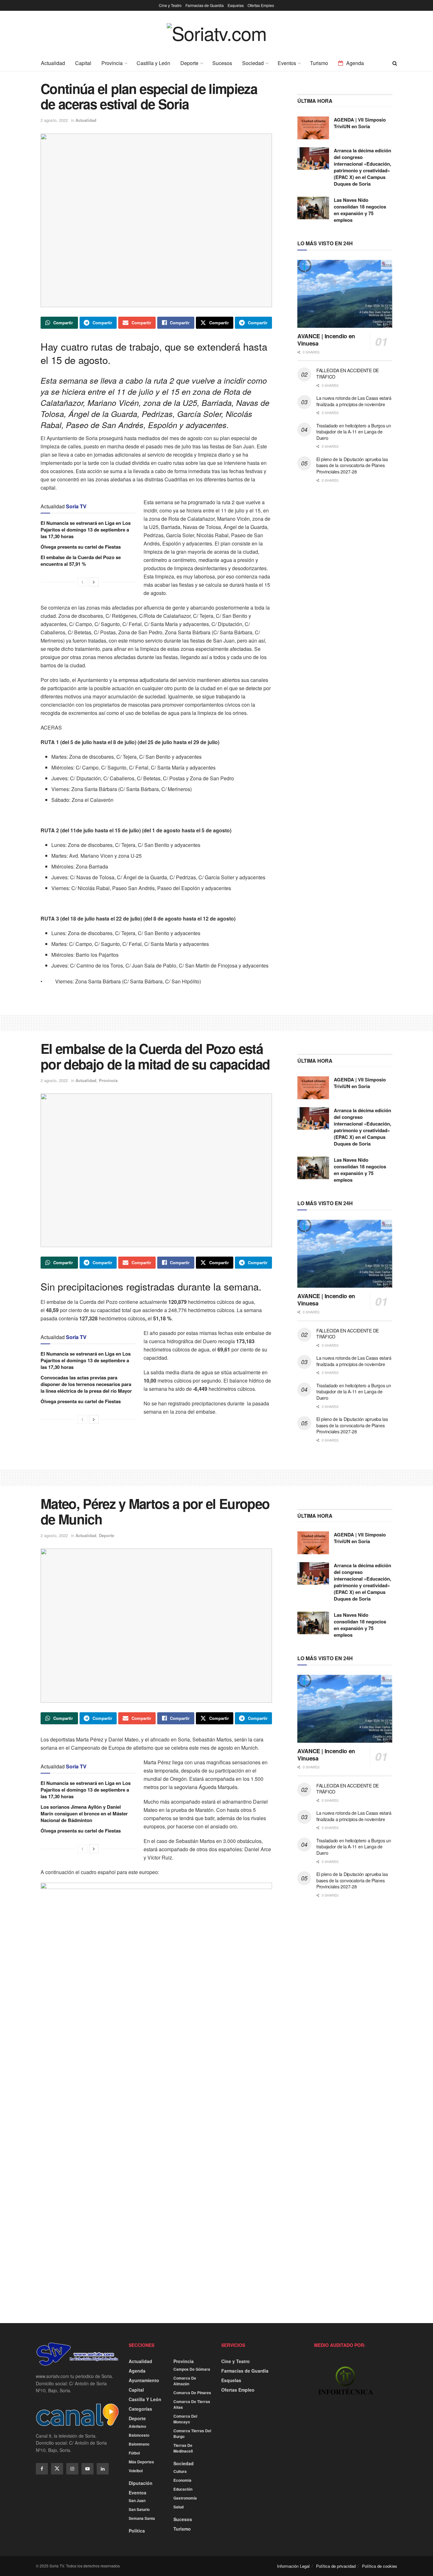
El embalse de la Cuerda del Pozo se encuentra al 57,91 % (81, 561)
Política (137, 2531)
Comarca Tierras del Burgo (192, 2434)
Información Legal (293, 2566)
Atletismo (137, 2426)
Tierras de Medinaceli (183, 2448)
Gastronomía (185, 2498)
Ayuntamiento (144, 2380)
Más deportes (141, 2462)
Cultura (180, 2471)
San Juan (137, 2500)
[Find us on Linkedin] (103, 2469)
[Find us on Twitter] (57, 2469)
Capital (83, 63)
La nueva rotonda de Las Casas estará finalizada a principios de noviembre (354, 401)
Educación (183, 2489)
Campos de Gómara (192, 2369)
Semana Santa (142, 2518)
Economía (182, 2480)
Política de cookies (380, 2566)
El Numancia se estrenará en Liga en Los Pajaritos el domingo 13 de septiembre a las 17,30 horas (86, 530)
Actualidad (53, 63)
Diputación (141, 2483)
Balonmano (139, 2444)
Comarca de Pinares (192, 2393)
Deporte (189, 63)
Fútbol (134, 2453)
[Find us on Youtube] (87, 2469)
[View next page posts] (94, 582)
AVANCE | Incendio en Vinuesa (326, 340)
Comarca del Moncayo (185, 2419)
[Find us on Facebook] (42, 2469)
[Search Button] (395, 63)
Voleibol (136, 2471)
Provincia (112, 63)
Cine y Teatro (170, 5)
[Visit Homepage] (217, 38)
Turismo (319, 63)
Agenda (355, 63)
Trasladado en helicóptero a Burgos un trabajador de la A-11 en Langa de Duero (354, 432)
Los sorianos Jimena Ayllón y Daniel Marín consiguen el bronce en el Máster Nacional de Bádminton (84, 1813)
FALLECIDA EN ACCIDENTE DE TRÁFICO (348, 373)
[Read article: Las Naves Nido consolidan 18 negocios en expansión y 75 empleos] (313, 208)
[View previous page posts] (82, 582)
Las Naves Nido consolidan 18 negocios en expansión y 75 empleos (360, 210)
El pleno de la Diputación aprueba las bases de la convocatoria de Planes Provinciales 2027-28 (352, 465)
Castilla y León (153, 63)
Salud (178, 2507)
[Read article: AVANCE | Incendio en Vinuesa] (345, 294)
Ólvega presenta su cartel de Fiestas (81, 547)
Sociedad (253, 63)
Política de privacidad (336, 2566)
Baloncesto (139, 2435)
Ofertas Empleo (261, 5)
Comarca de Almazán (185, 2381)
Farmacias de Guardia (205, 5)
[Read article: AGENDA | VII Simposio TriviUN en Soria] (313, 128)
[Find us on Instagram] (72, 2469)
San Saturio (139, 2509)
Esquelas (236, 5)
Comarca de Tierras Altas (192, 2404)
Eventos (287, 63)
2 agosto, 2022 (54, 120)
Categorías (140, 2409)
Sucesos (222, 63)
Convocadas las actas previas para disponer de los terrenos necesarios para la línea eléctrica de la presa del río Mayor (86, 1384)
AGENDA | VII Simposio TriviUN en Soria (360, 123)
